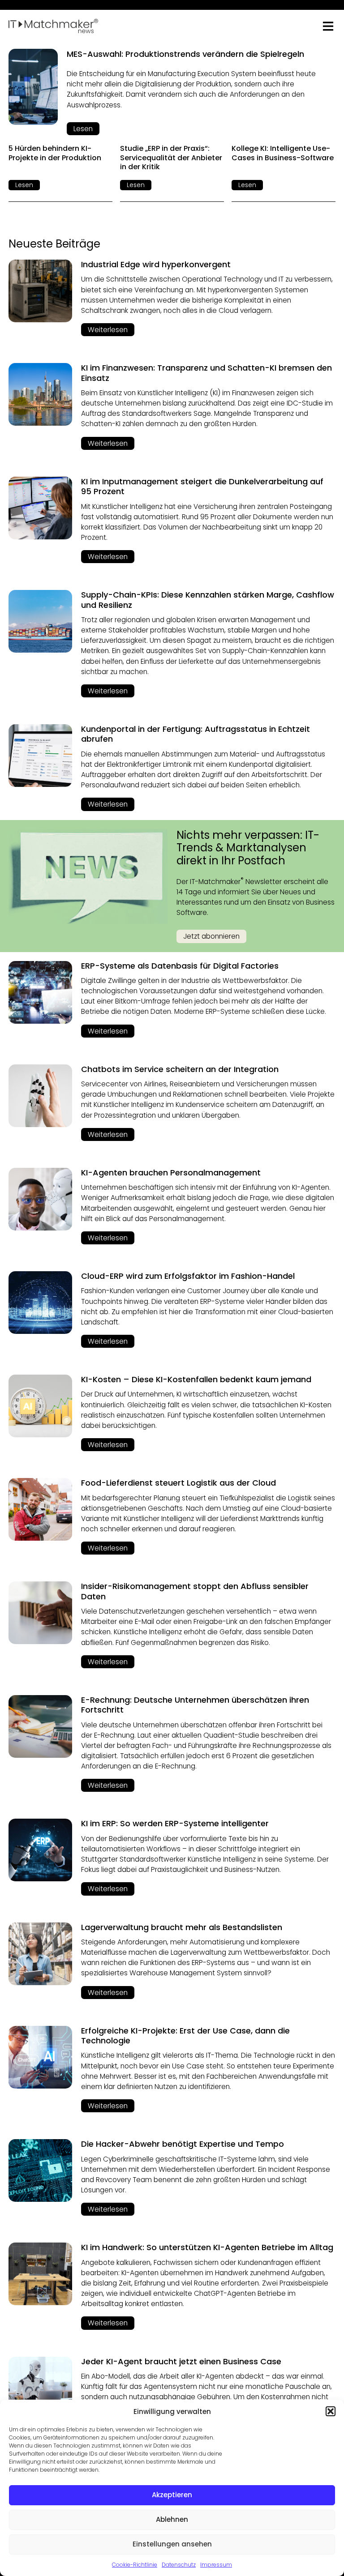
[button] (331, 2411)
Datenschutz (179, 2565)
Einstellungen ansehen (172, 2544)
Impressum (216, 2565)
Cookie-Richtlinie (135, 2565)
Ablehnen (172, 2519)
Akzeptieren (172, 2495)
